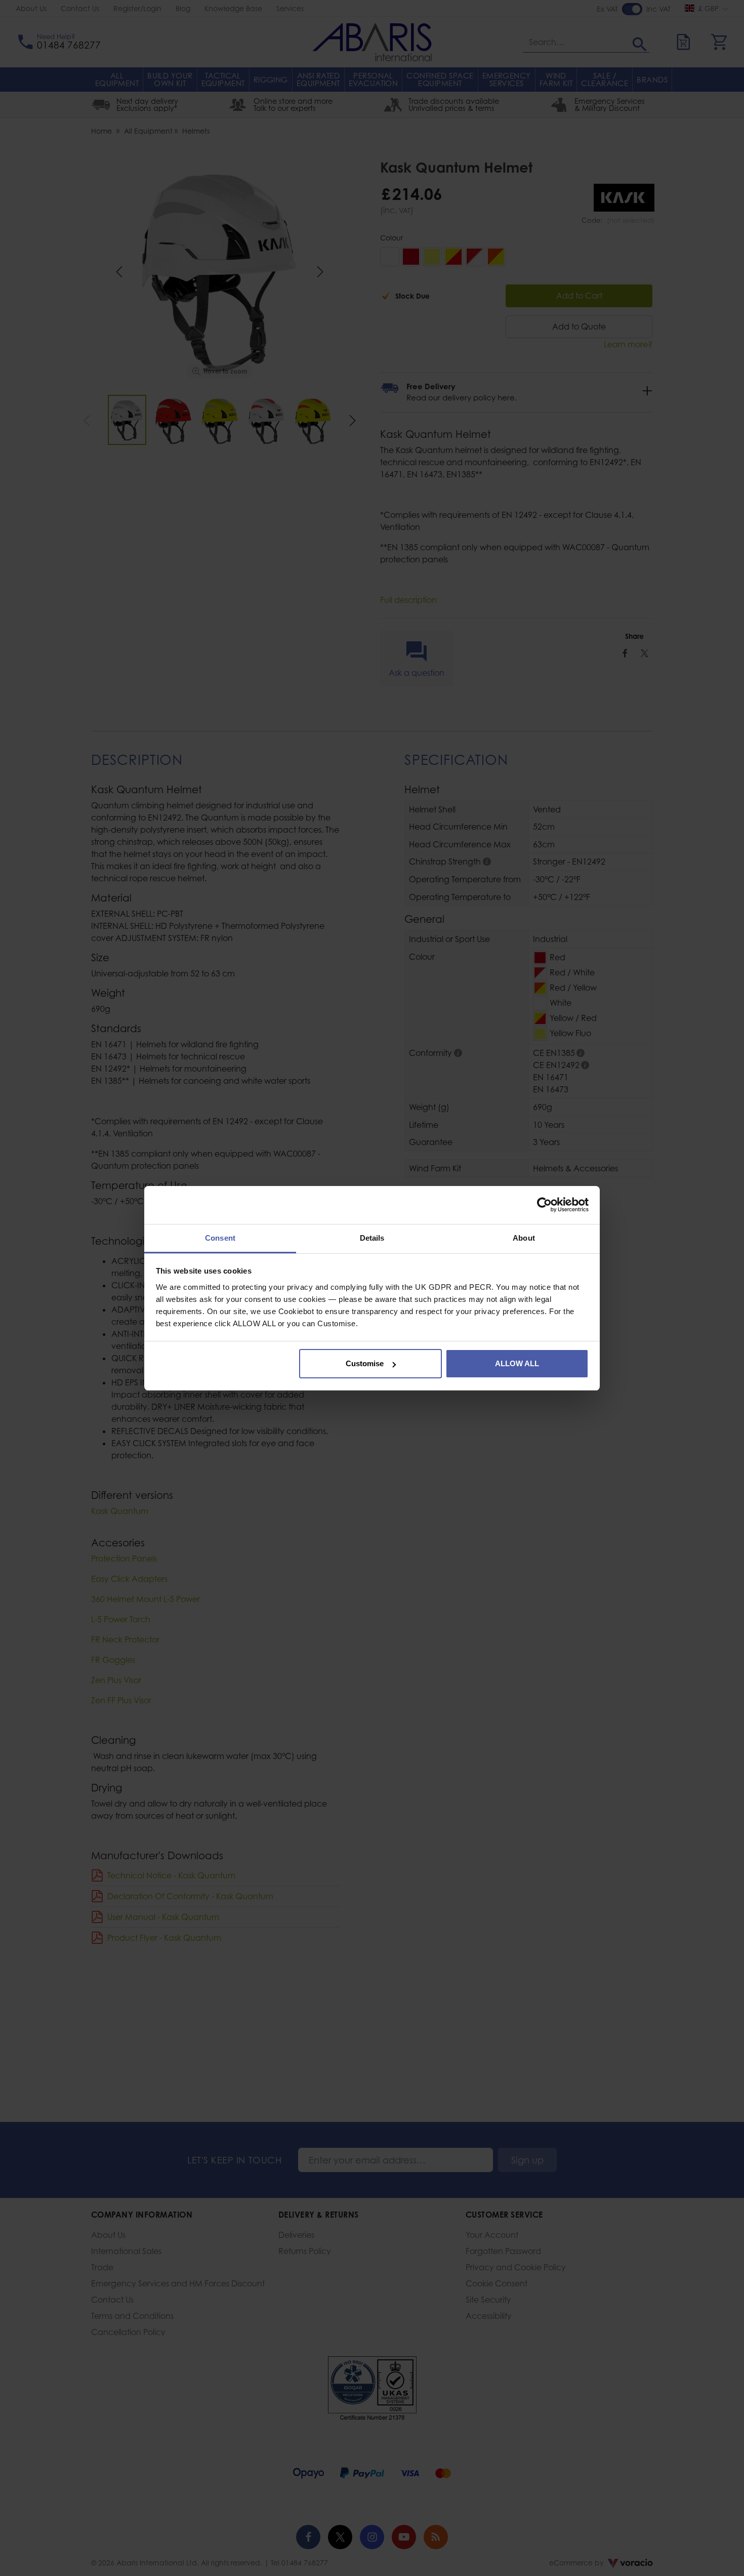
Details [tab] (372, 1238)
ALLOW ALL (517, 1363)
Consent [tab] (220, 1238)
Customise (365, 1363)
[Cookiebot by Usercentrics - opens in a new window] (544, 1205)
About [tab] (524, 1238)
